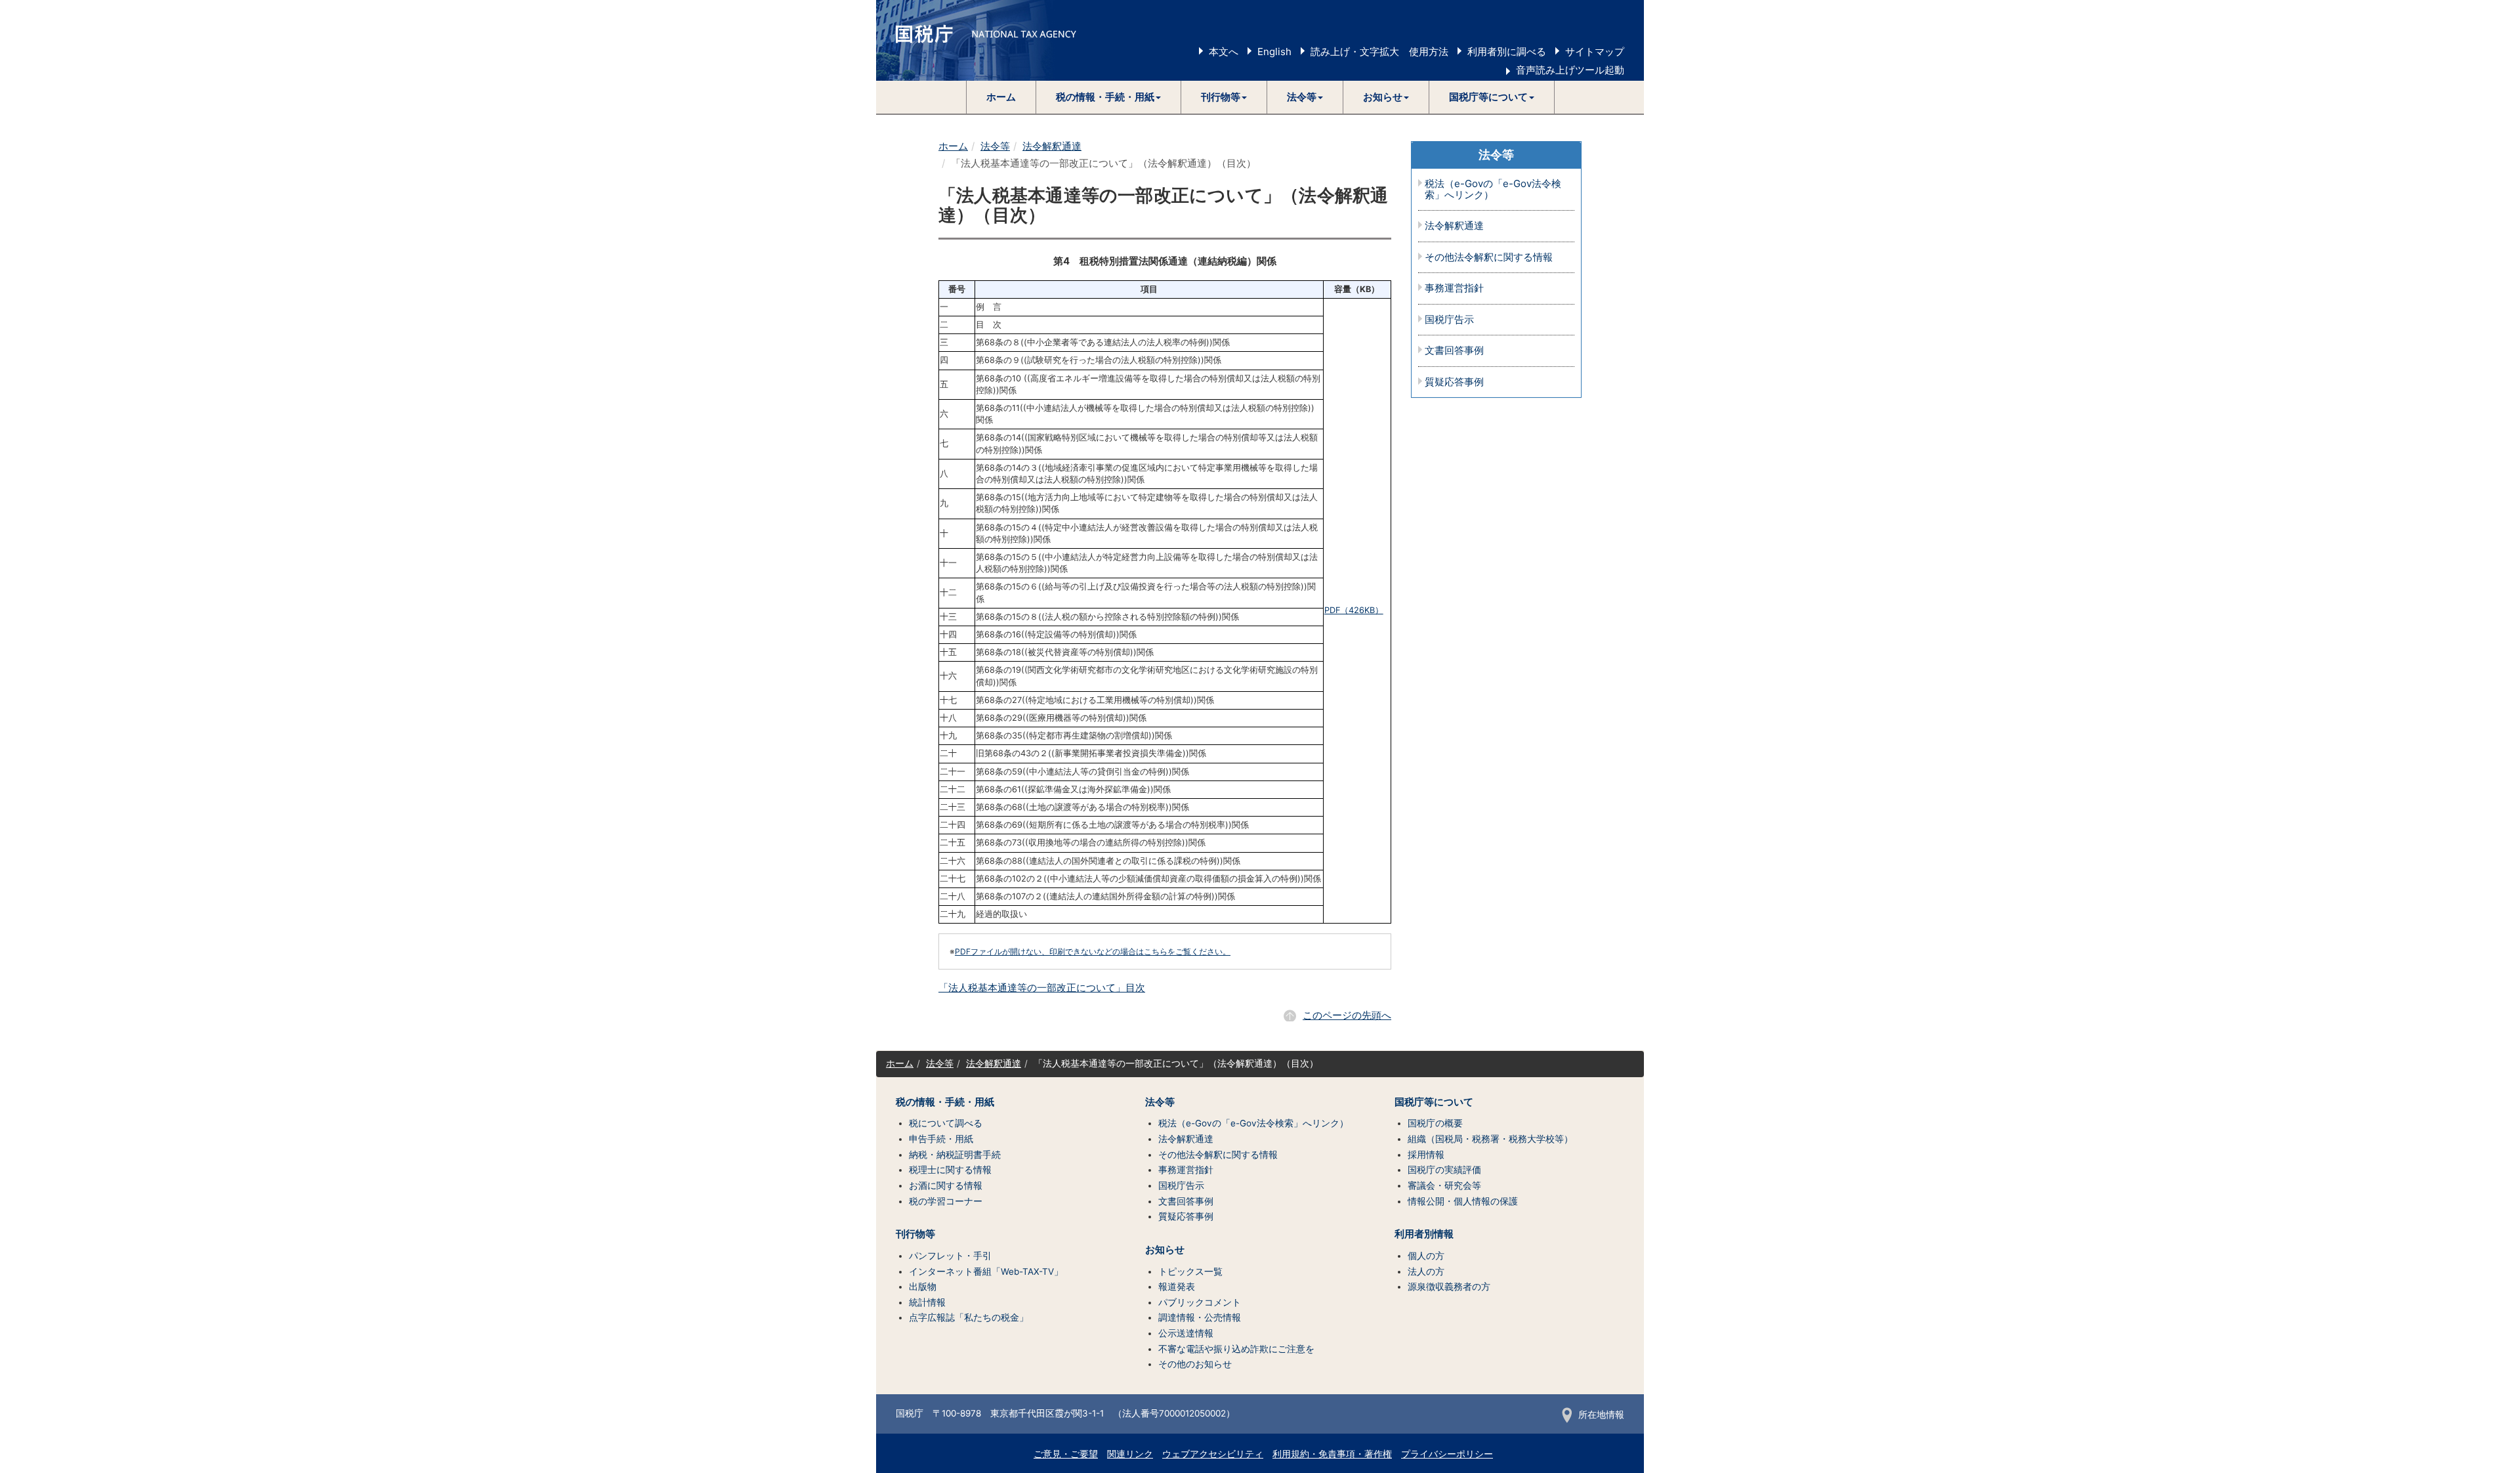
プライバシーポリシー (1447, 1454)
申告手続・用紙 (941, 1139)
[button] (1109, 97)
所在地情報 (1601, 1415)
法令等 (995, 146)
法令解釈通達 (1052, 146)
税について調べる (946, 1123)
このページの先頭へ (1347, 1015)
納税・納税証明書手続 (955, 1155)
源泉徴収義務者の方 (1449, 1287)
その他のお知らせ (1195, 1364)
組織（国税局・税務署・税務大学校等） (1490, 1139)
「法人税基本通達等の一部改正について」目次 (1042, 988)
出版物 (923, 1287)
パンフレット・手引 (950, 1256)
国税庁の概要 (1435, 1123)
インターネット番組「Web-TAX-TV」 (986, 1271)
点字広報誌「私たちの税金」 (969, 1317)
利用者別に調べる (1507, 52)
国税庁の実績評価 (1444, 1170)
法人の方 (1426, 1271)
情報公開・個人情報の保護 (1463, 1201)
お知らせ (1165, 1250)
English (1274, 52)
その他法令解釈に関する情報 (1489, 258)
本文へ (1224, 52)
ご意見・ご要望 (1066, 1454)
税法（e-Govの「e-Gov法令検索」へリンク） (1493, 189)
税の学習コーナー (946, 1201)
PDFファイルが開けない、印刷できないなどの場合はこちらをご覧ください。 (1093, 951)
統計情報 (927, 1302)
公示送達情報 (1186, 1333)
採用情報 (1426, 1155)
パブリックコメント (1200, 1302)
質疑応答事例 (1454, 382)
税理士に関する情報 (950, 1170)
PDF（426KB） (1354, 610)
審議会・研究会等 (1444, 1185)
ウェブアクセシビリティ (1213, 1454)
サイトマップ (1595, 52)
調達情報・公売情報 (1200, 1317)
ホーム (1001, 97)
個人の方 (1426, 1256)
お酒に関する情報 (946, 1185)
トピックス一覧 (1190, 1271)
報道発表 (1177, 1287)
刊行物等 (915, 1234)
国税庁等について (1434, 1102)
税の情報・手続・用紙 (945, 1102)
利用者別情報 (1424, 1234)
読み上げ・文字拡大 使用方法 (1379, 52)
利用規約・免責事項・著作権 (1332, 1454)
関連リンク (1130, 1454)
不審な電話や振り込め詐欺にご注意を (1236, 1349)
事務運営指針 (1454, 288)
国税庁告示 (1449, 320)
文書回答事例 (1454, 351)
